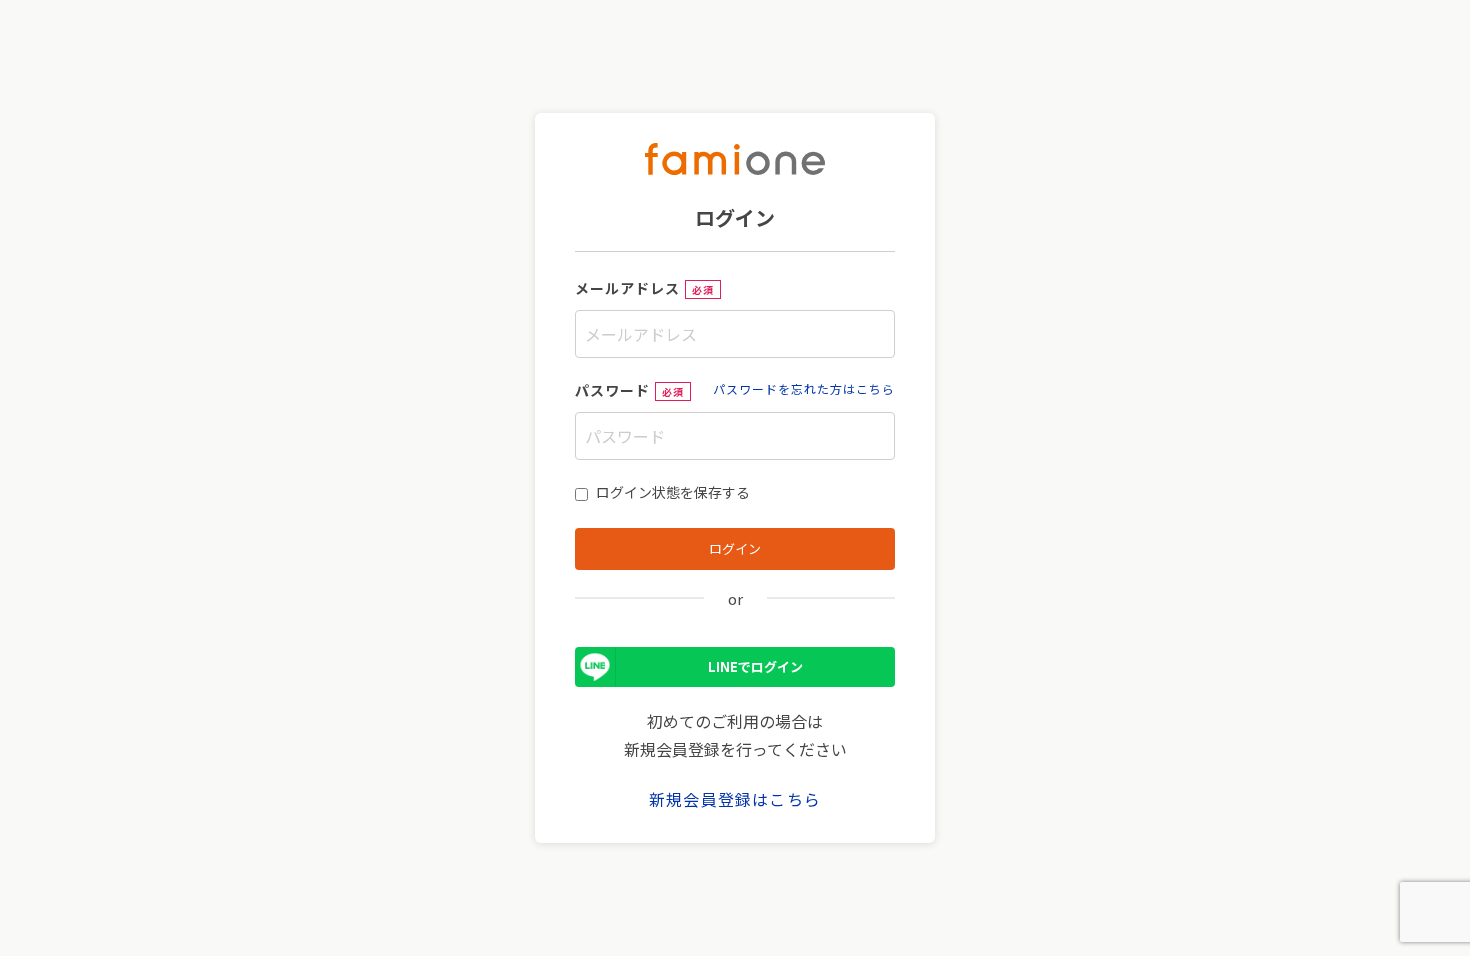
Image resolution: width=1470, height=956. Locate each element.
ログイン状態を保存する (673, 492)
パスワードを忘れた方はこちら (804, 388)
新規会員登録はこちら (735, 799)
